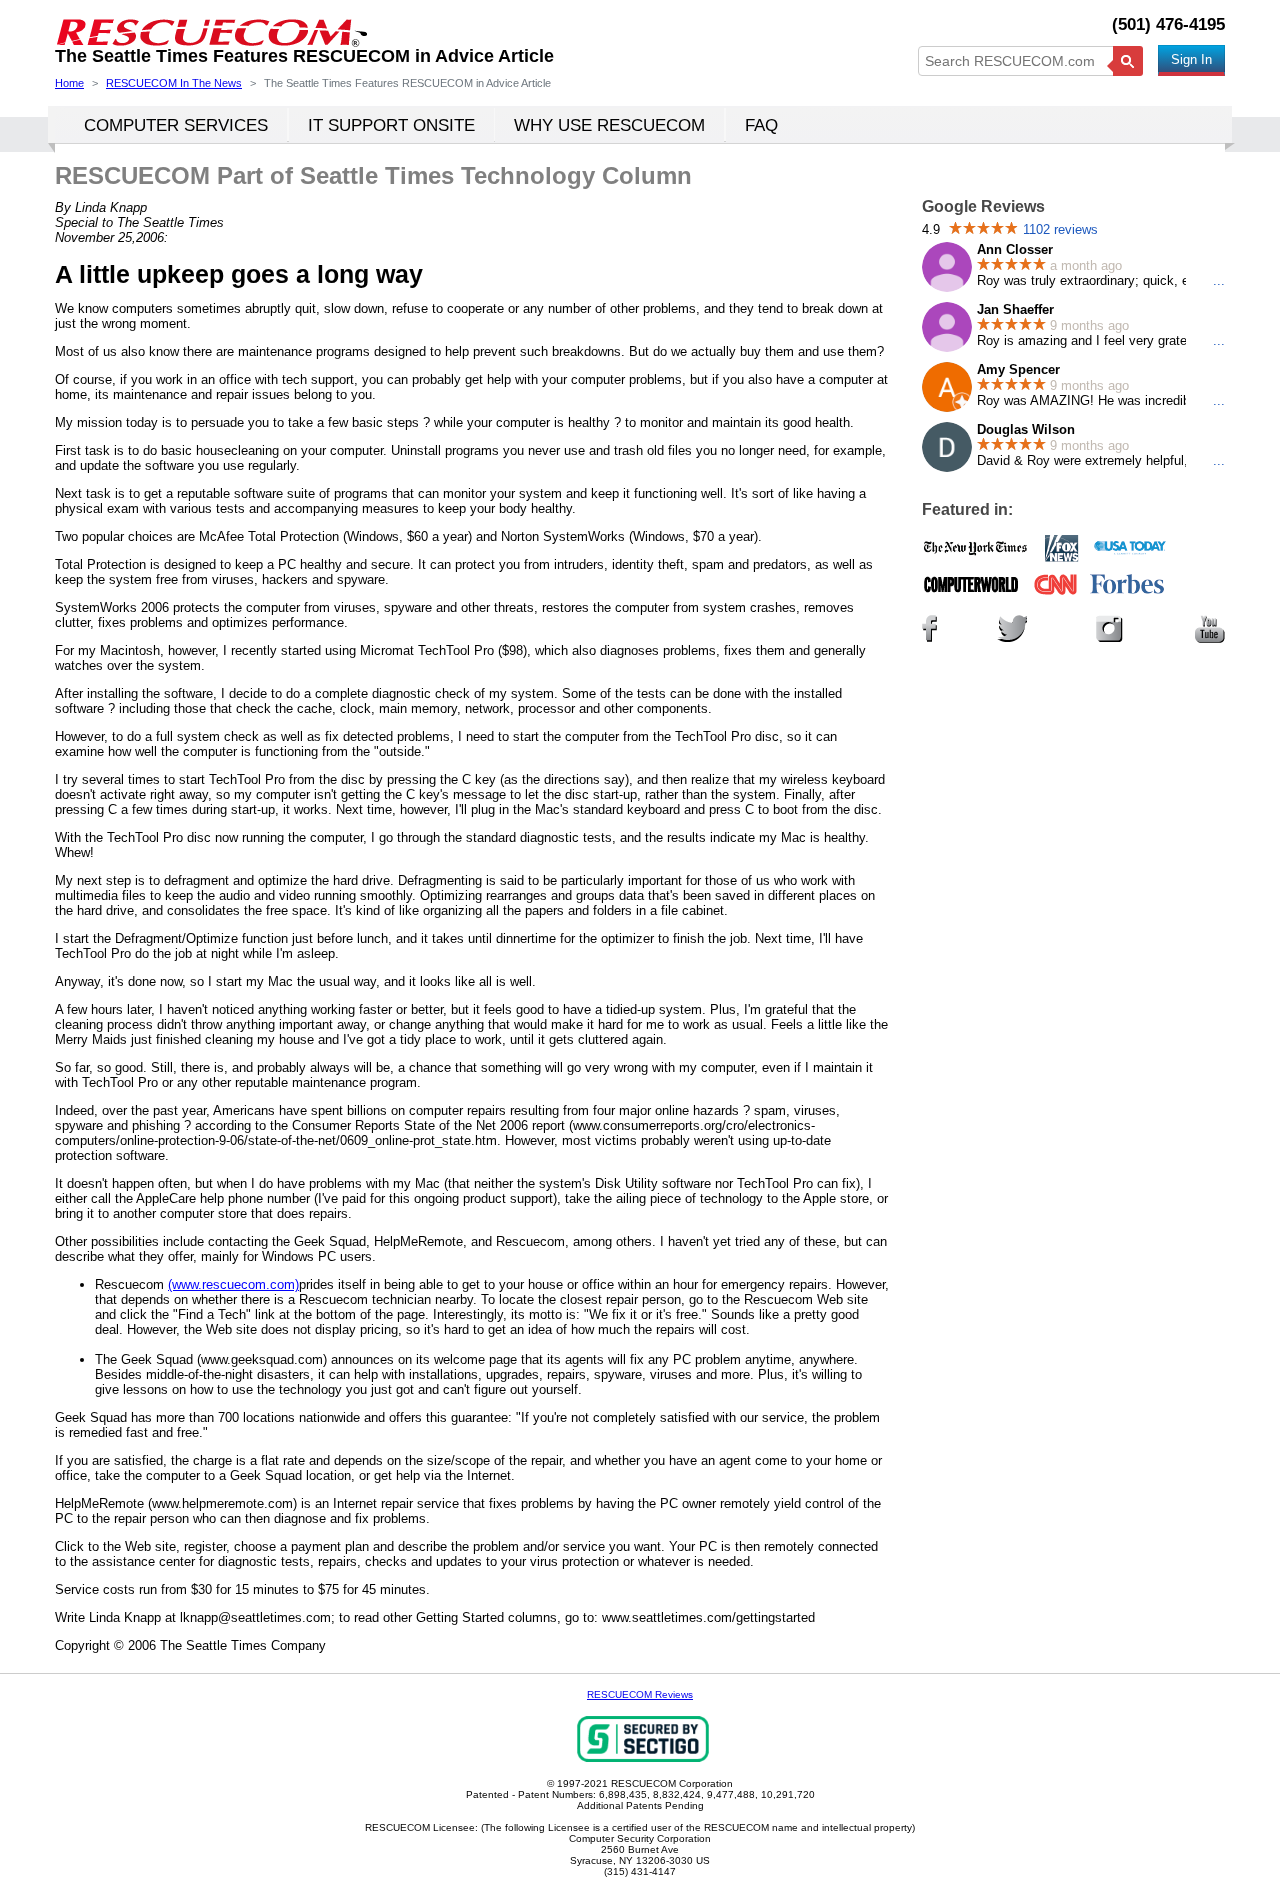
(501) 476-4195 (1168, 24)
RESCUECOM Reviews (640, 1694)
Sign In (1191, 59)
